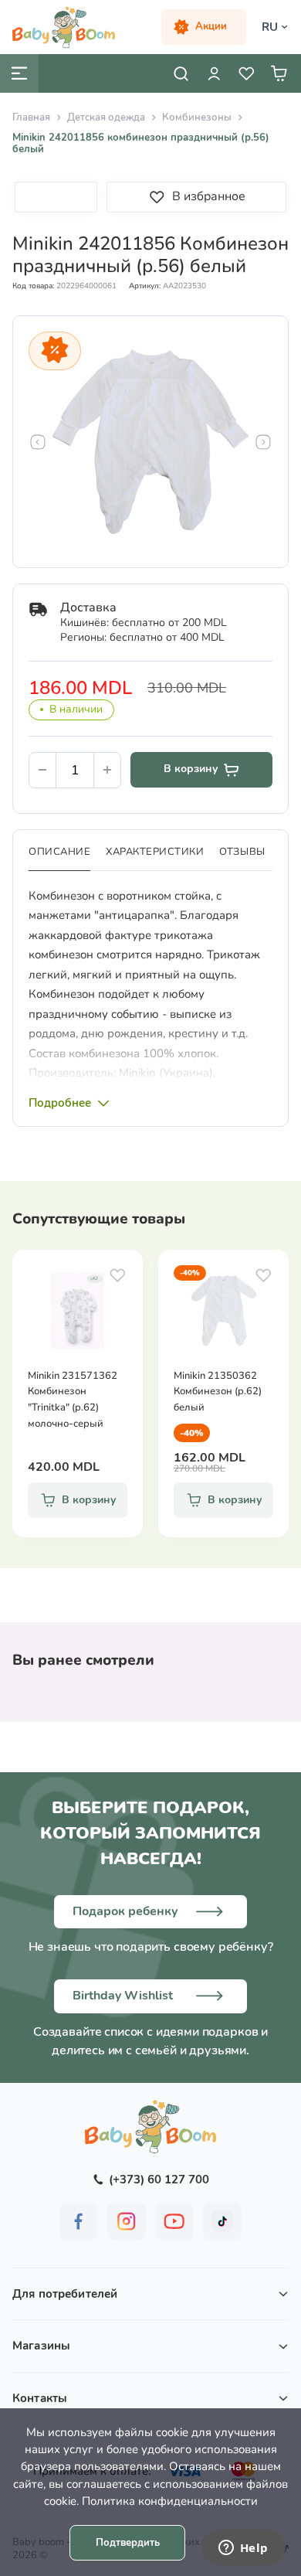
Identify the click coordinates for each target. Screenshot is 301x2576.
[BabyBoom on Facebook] (79, 2221)
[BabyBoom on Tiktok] (222, 2221)
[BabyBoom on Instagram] (127, 2221)
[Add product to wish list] (117, 1275)
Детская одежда (106, 117)
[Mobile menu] (19, 73)
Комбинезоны (197, 117)
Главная (31, 117)
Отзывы (242, 852)
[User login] (214, 73)
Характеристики (155, 852)
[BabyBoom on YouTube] (174, 2221)
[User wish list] (246, 73)
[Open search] (181, 73)
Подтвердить (128, 2543)
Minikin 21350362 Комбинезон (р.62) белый (218, 1392)
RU (270, 27)
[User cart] (279, 73)
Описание (59, 852)
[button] (38, 442)
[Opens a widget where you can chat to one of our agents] (243, 2549)
